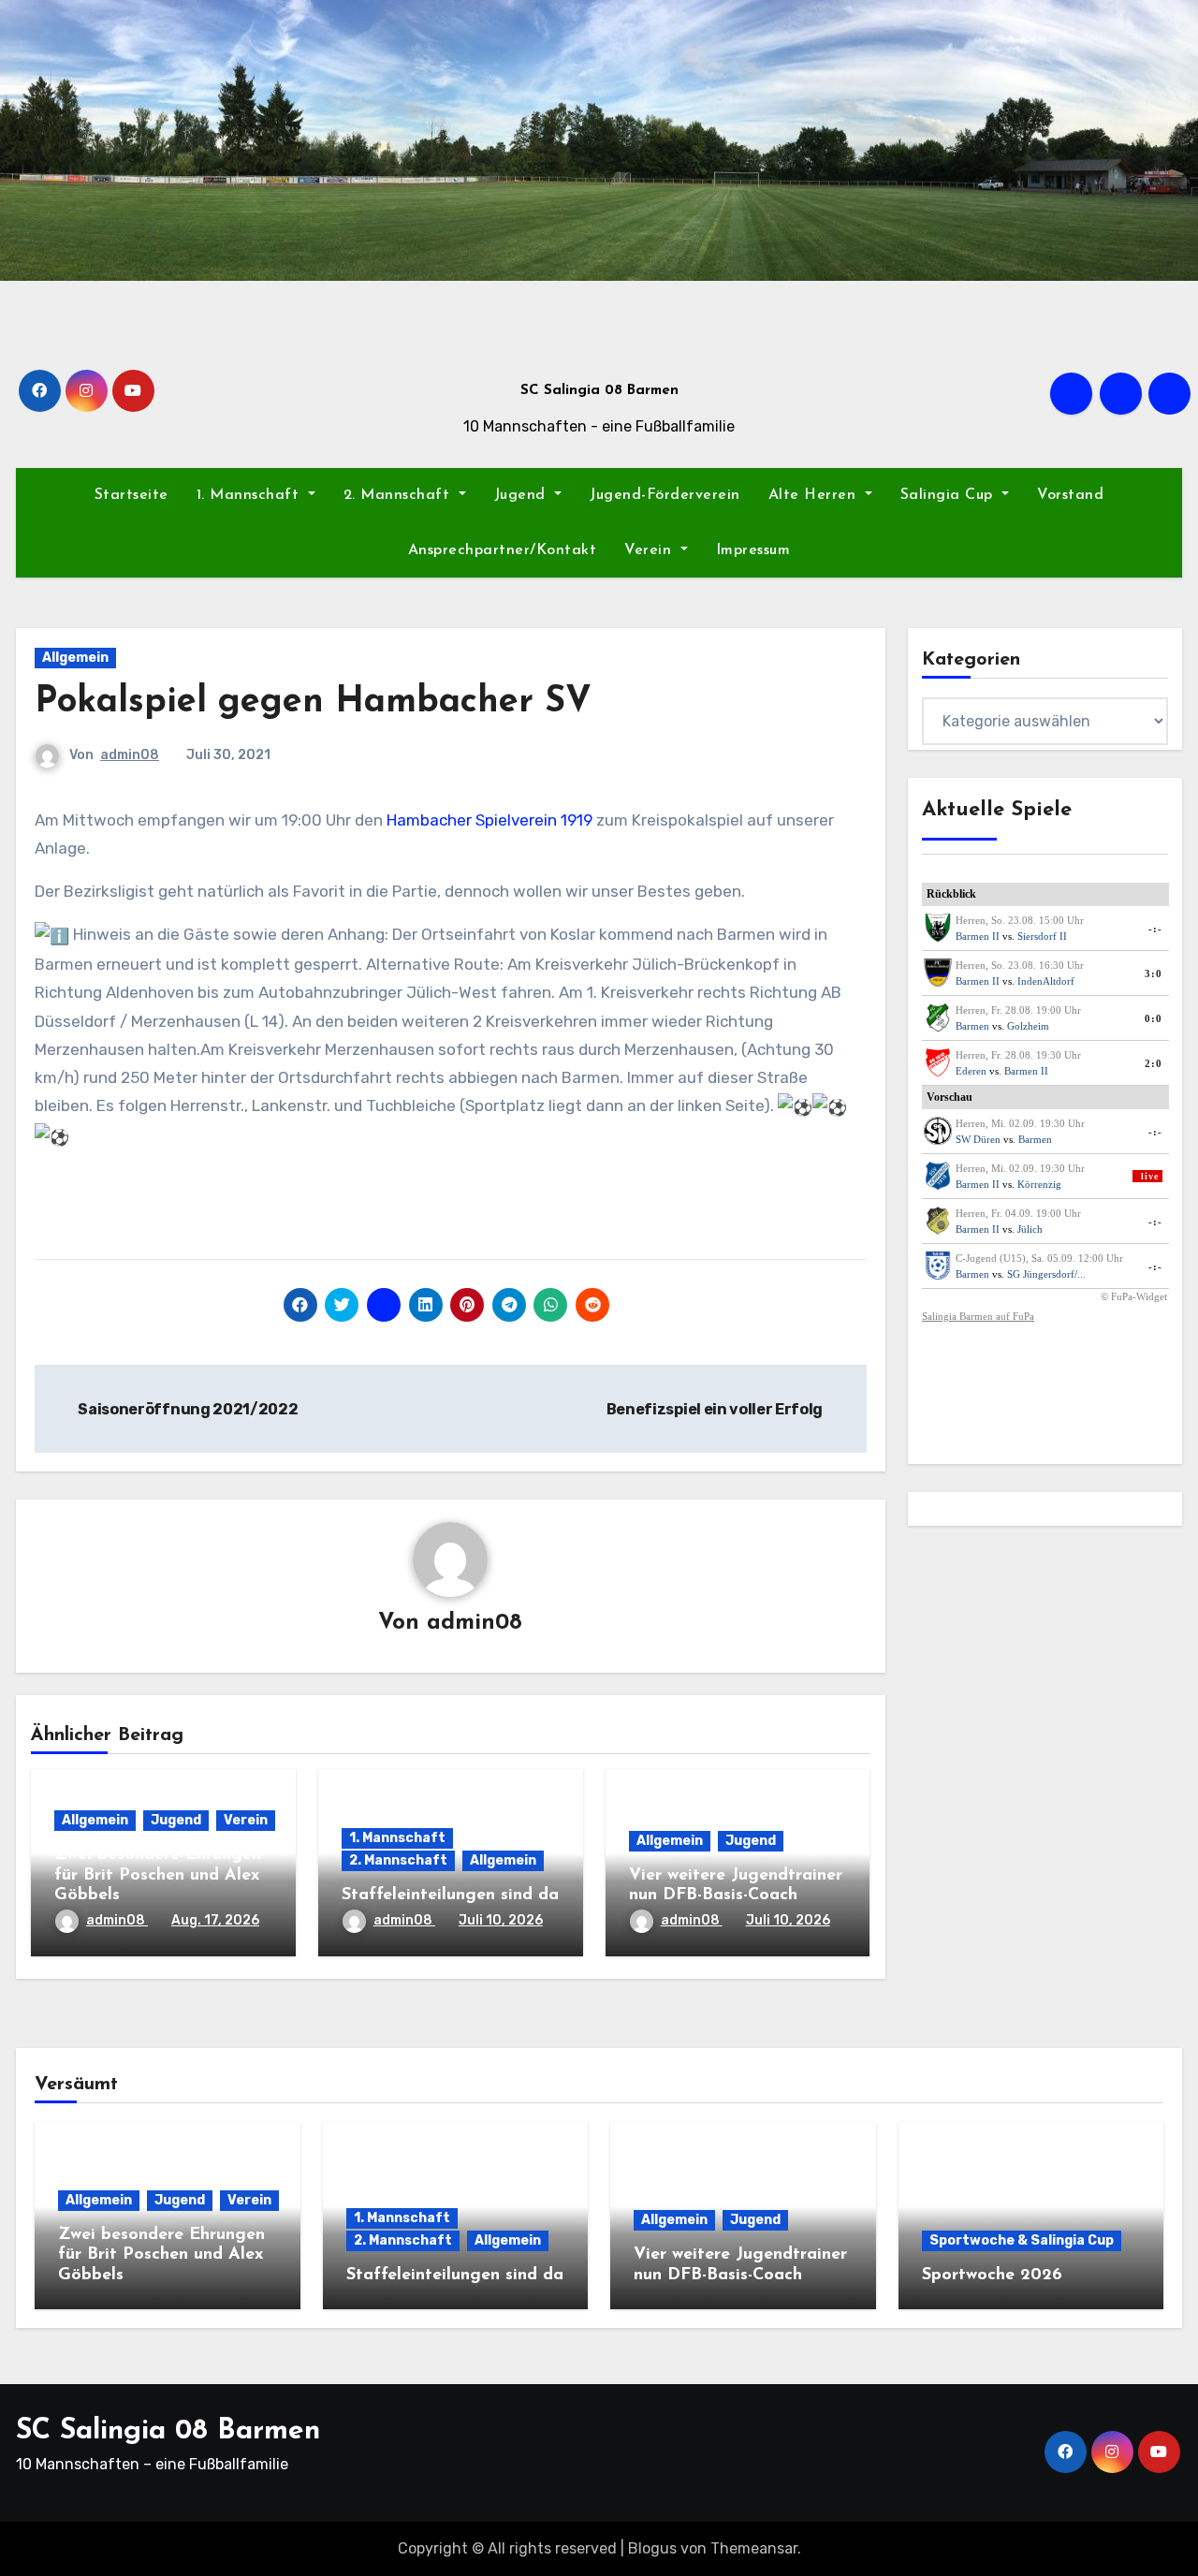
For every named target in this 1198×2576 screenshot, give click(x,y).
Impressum (753, 550)
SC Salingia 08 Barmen (599, 391)
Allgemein (75, 658)
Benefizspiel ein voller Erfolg (716, 1409)
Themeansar (754, 2548)
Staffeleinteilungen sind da (450, 1895)
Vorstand (1070, 495)
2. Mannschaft (399, 495)
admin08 (130, 755)
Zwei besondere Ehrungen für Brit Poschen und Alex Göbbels (158, 1875)
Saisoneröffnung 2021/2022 (187, 1409)
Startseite (131, 495)
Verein (650, 550)
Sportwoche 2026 (992, 2276)
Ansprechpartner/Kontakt (503, 550)
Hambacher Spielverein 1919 (489, 820)
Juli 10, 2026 (501, 1920)
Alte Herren (815, 495)
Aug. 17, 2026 (215, 1920)
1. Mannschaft (250, 495)
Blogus (652, 2548)
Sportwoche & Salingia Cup (1022, 2240)
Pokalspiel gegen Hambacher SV (313, 703)
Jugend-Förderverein (665, 495)
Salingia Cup (950, 495)
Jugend (523, 495)
